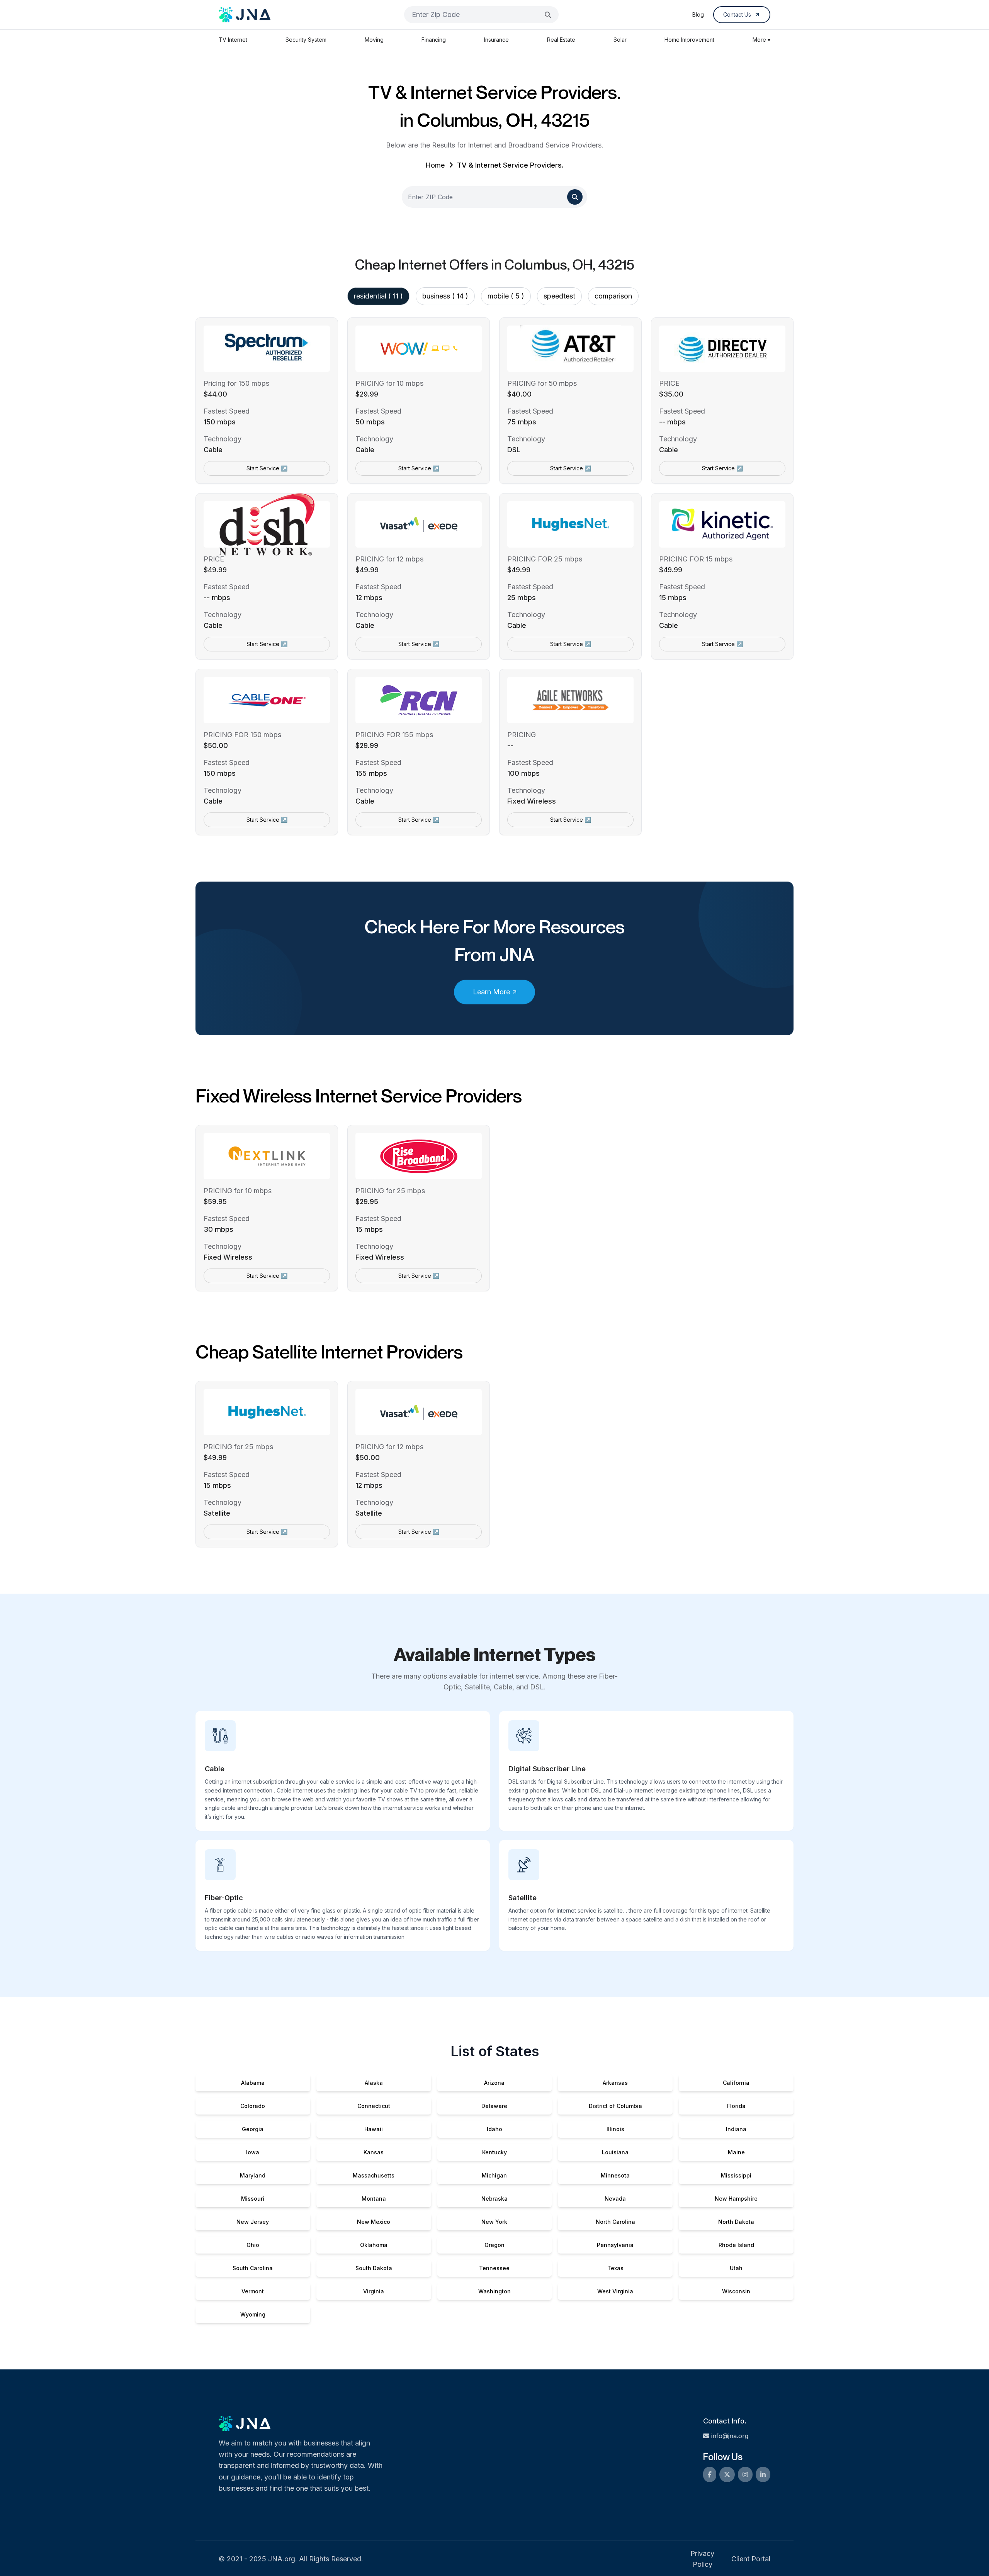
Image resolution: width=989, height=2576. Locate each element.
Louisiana (615, 2152)
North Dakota (736, 2222)
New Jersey (253, 2222)
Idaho (494, 2129)
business (445, 296)
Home (435, 165)
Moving (374, 40)
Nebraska (494, 2199)
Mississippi (736, 2175)
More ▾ (761, 40)
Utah (736, 2268)
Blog (698, 14)
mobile (506, 296)
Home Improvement (689, 40)
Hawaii (374, 2129)
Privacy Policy (702, 2559)
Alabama (253, 2083)
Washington (494, 2291)
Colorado (253, 2106)
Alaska (374, 2083)
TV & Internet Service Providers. (510, 165)
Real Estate (561, 40)
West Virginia (615, 2291)
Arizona (494, 2083)
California (736, 2083)
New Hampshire (736, 2199)
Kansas (374, 2152)
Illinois (615, 2129)
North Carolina (615, 2222)
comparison (613, 296)
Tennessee (494, 2268)
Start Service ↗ (267, 468)
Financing (434, 40)
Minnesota (615, 2175)
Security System (306, 40)
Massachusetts (374, 2175)
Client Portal (751, 2559)
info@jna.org (730, 2436)
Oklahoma (374, 2245)
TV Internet (233, 40)
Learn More (491, 992)
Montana (374, 2199)
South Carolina (253, 2268)
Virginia (374, 2291)
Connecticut (374, 2106)
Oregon (494, 2245)
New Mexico (374, 2222)
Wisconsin (736, 2291)
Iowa (253, 2152)
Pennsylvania (615, 2245)
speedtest (559, 296)
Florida (736, 2106)
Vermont (253, 2291)
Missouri (253, 2199)
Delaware (494, 2106)
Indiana (736, 2129)
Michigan (494, 2175)
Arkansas (615, 2083)
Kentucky (494, 2152)
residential (378, 296)
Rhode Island (736, 2245)
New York (494, 2222)
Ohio (253, 2245)
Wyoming (253, 2314)
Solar (620, 40)
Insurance (496, 40)
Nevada (615, 2199)
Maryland (253, 2175)
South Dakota (374, 2268)
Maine (736, 2152)
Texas (615, 2268)
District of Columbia (615, 2106)
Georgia (253, 2129)
